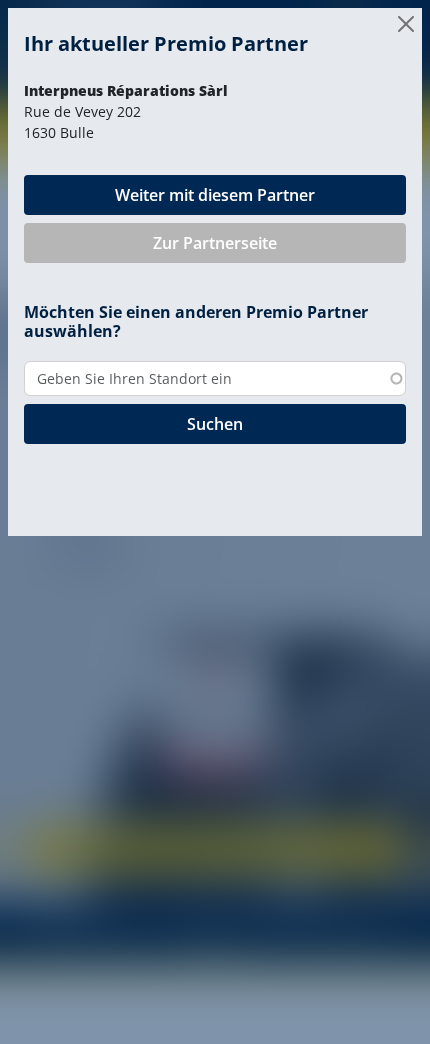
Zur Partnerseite (215, 243)
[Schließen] (406, 24)
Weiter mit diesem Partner (215, 195)
